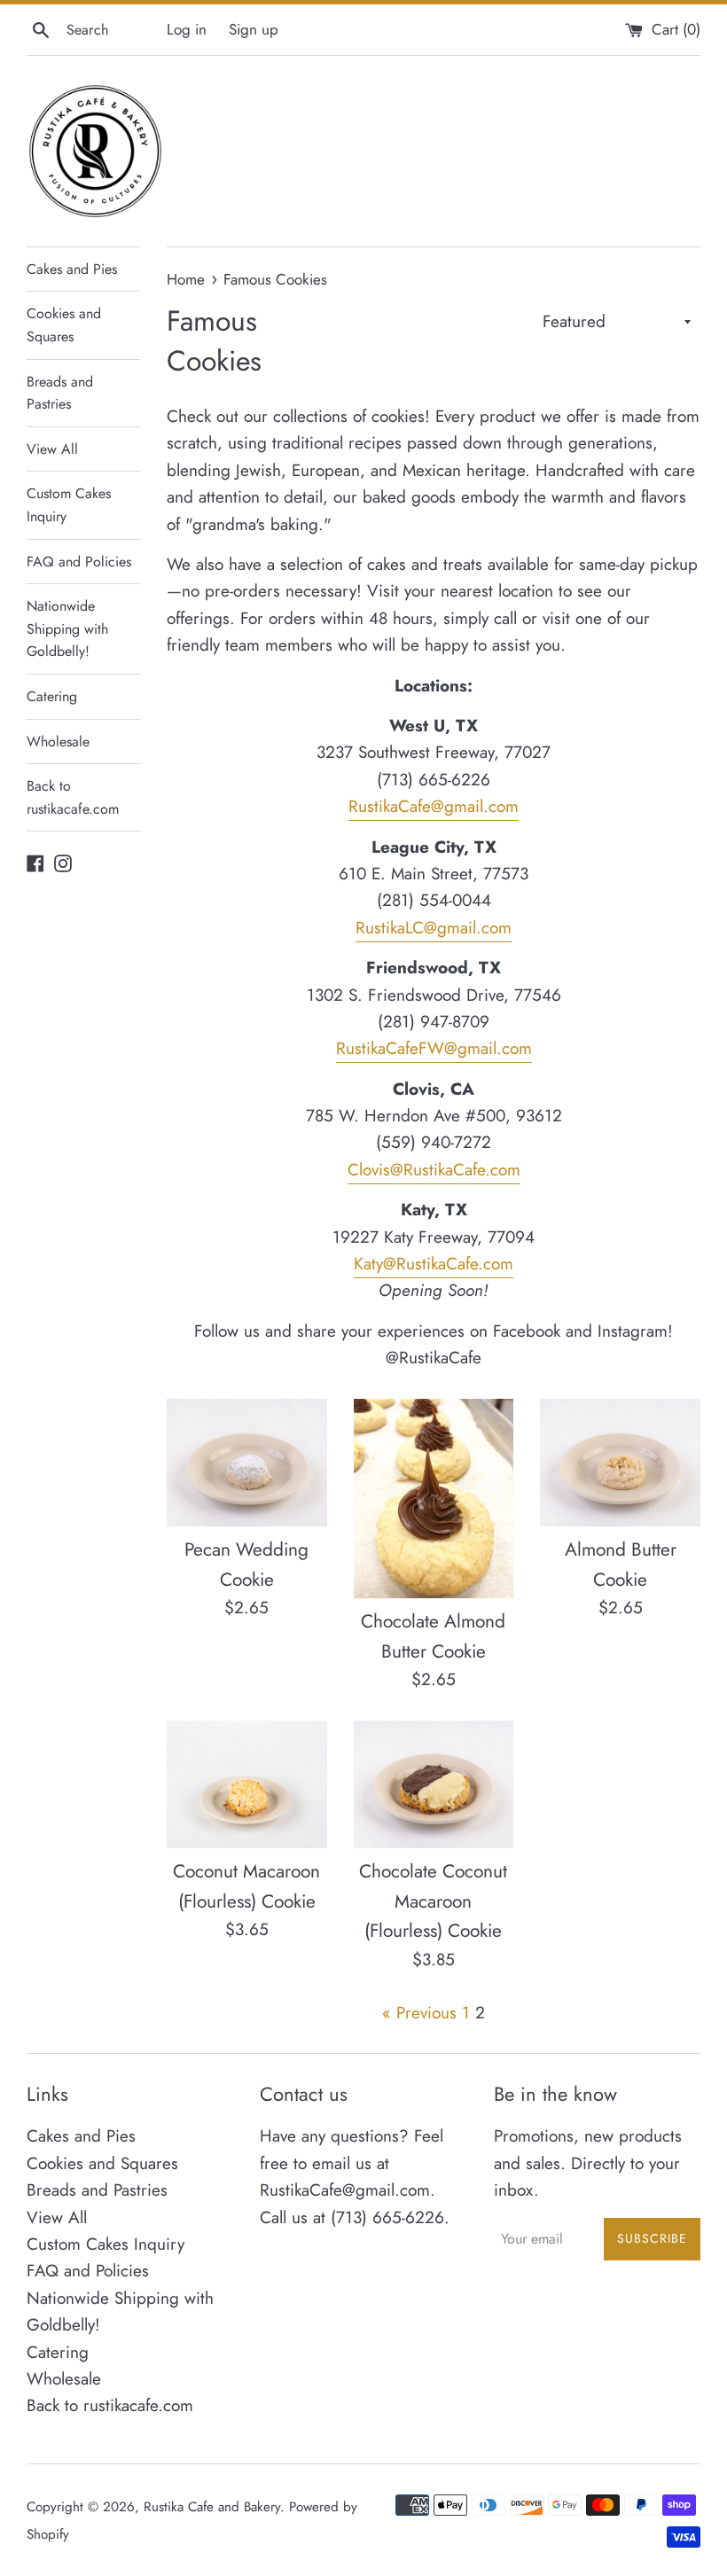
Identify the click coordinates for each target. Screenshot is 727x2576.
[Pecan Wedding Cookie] (247, 1463)
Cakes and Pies (72, 269)
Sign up (254, 29)
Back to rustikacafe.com (73, 797)
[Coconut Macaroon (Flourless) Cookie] (247, 1785)
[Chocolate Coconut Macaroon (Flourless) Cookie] (434, 1785)
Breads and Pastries (60, 393)
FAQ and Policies (79, 562)
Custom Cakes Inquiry (69, 505)
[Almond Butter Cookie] (620, 1463)
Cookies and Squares (64, 325)
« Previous (419, 2013)
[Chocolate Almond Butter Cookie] (434, 1499)
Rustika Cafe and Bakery (212, 2507)
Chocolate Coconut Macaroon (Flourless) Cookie (433, 1901)
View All (52, 449)
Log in (187, 29)
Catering (52, 696)
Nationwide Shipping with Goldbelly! (67, 628)
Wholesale (58, 742)
